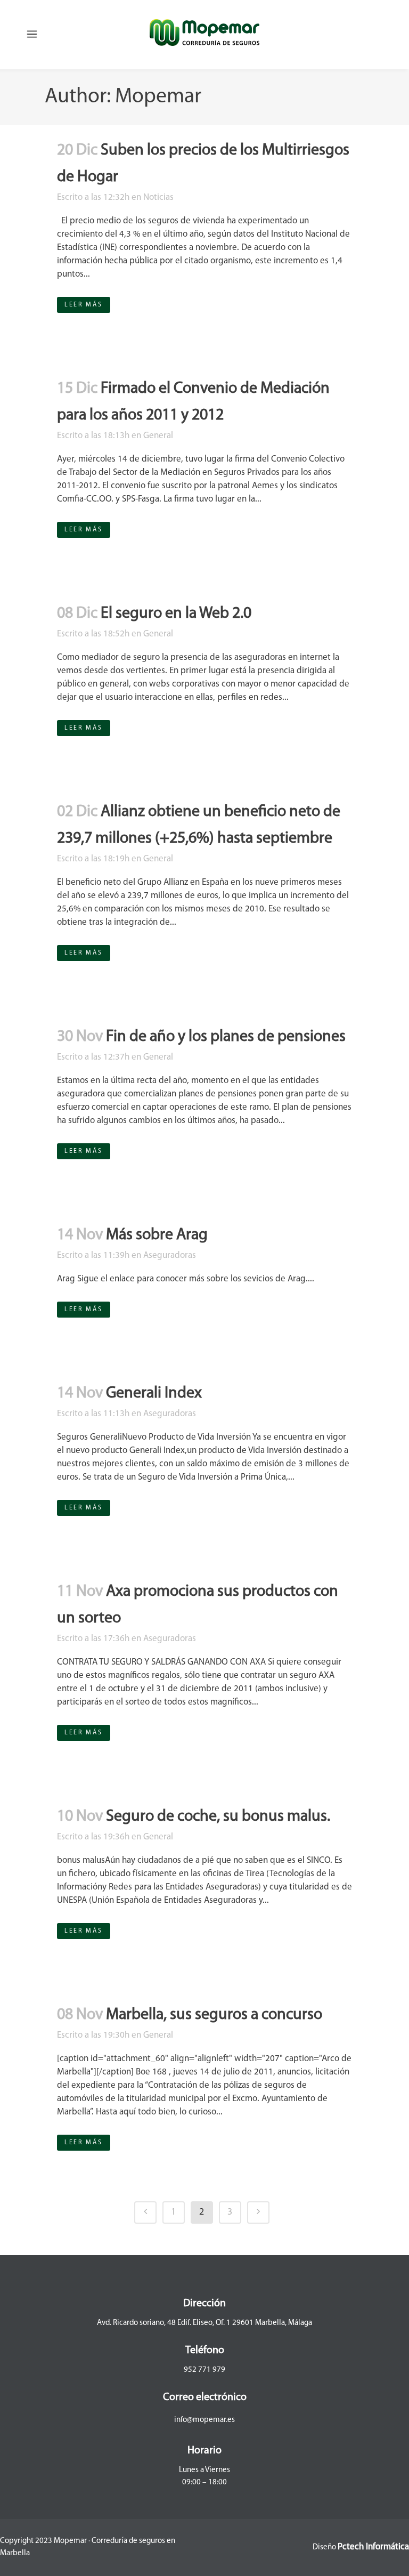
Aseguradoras (170, 1255)
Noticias (158, 197)
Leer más (84, 305)
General (158, 436)
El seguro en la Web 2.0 (176, 614)
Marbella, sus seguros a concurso (214, 2015)
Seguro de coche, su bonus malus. (218, 1817)
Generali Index (154, 1394)
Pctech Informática (373, 2547)
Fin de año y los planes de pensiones (226, 1037)
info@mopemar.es (204, 2420)
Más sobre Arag (157, 1235)
